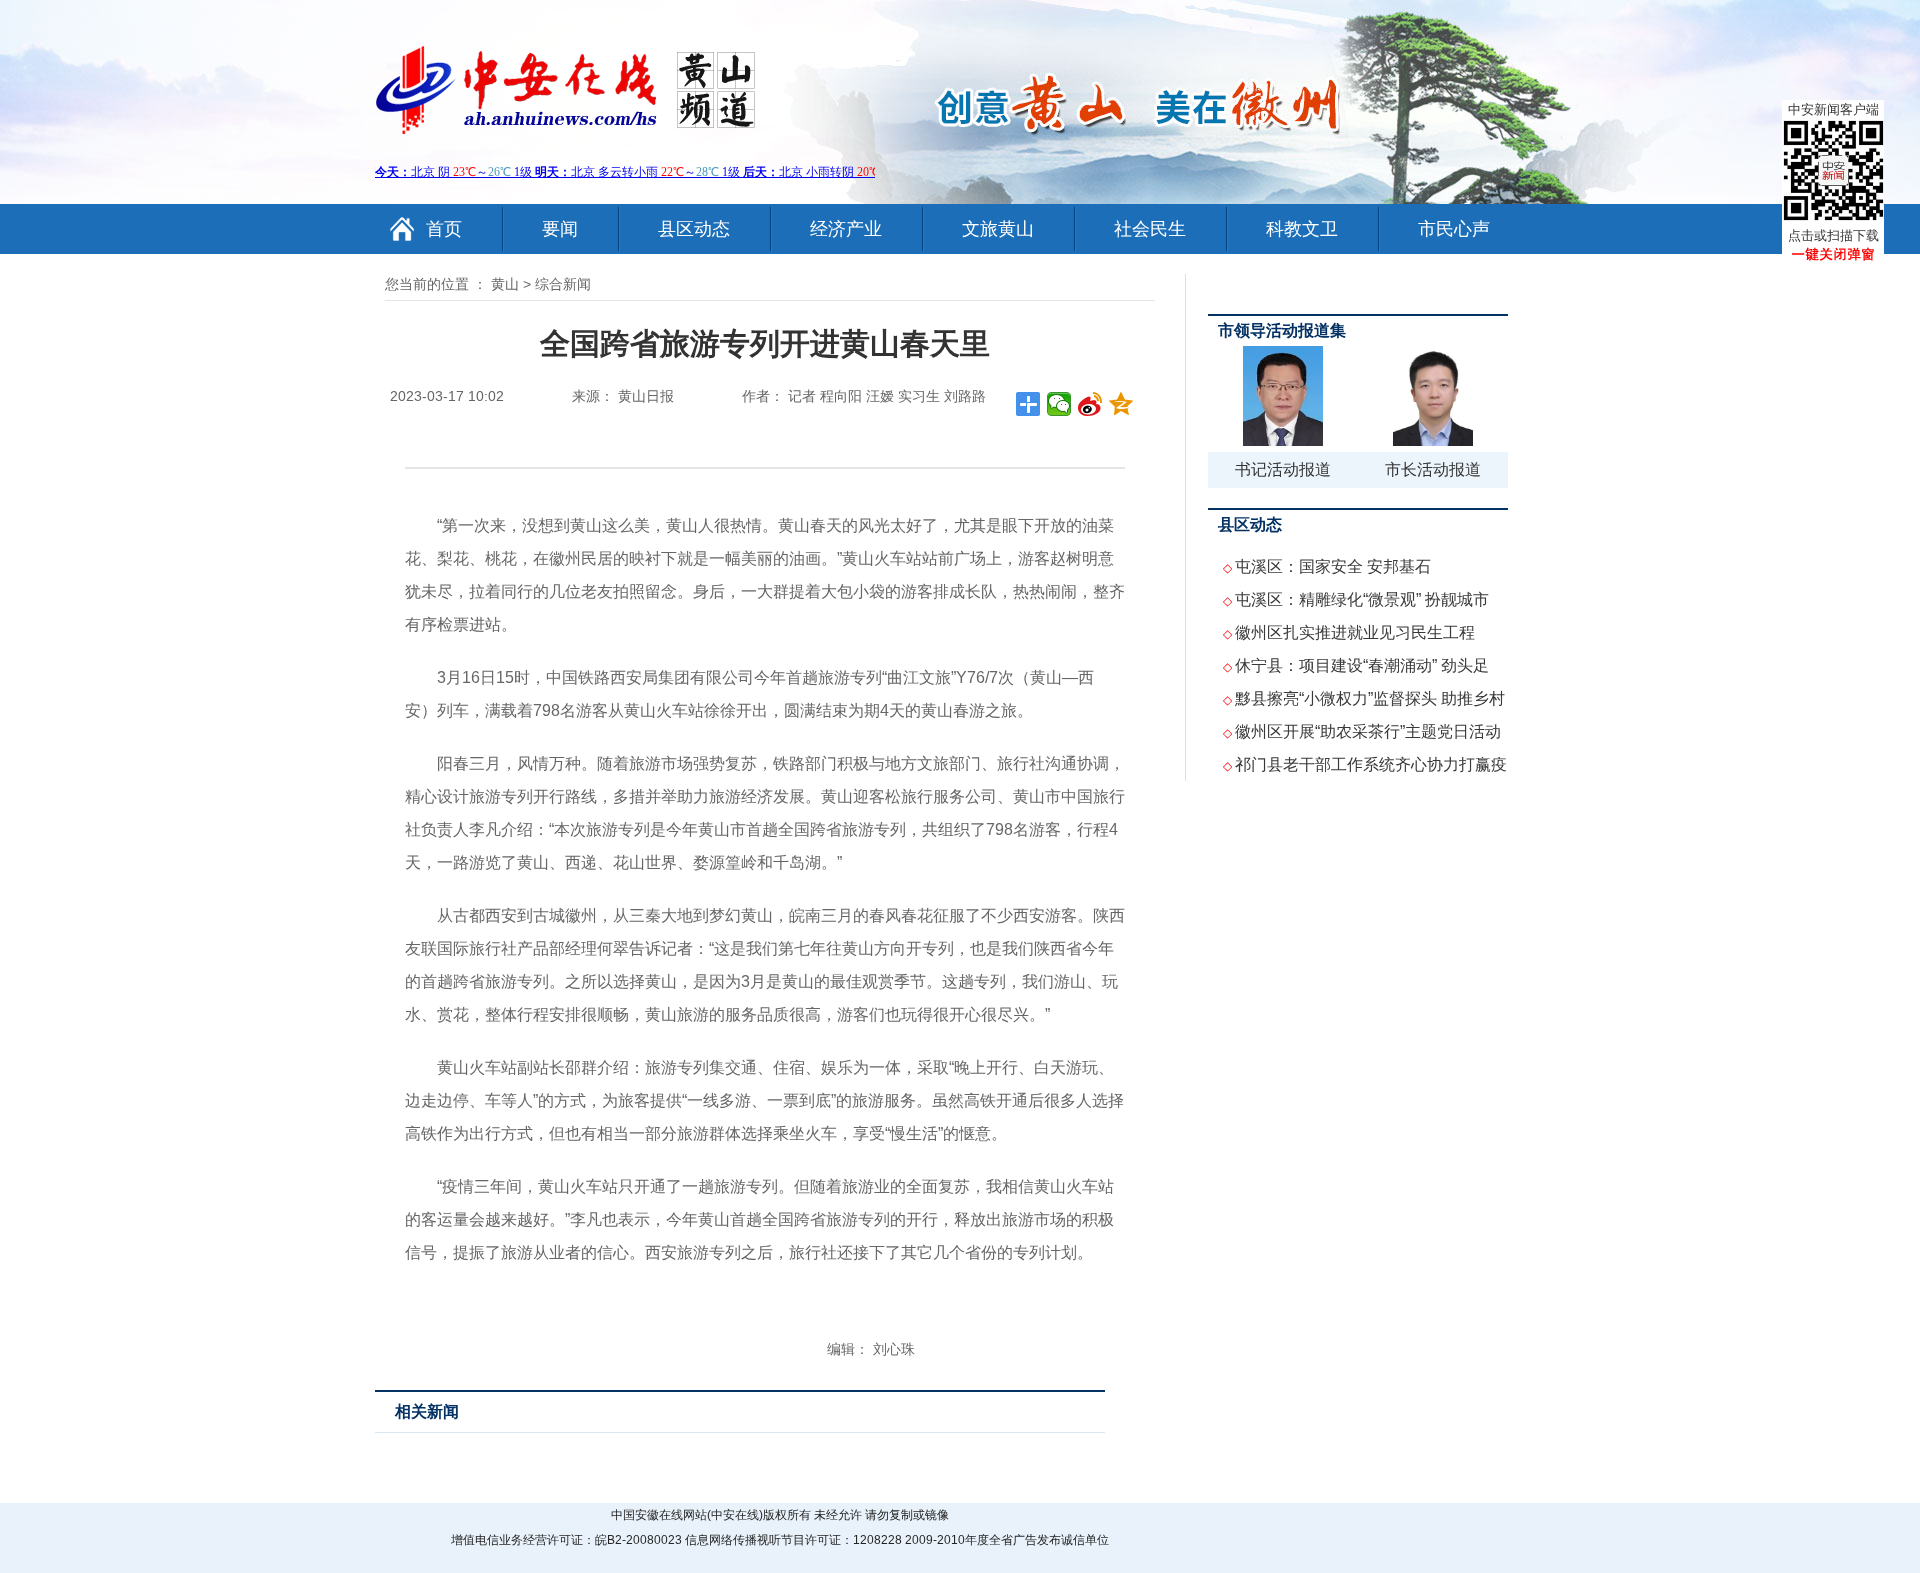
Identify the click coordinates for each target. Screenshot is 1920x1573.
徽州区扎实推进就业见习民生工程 (1355, 632)
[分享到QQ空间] (1121, 404)
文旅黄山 (998, 229)
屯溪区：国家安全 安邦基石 (1333, 566)
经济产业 (846, 229)
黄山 (505, 284)
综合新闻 (563, 284)
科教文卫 (1302, 229)
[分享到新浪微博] (1090, 404)
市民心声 (1454, 229)
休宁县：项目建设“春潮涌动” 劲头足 (1362, 665)
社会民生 (1150, 229)
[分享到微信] (1059, 404)
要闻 (560, 229)
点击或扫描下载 (1833, 235)
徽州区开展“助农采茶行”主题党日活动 (1368, 731)
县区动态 (694, 229)
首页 (444, 229)
